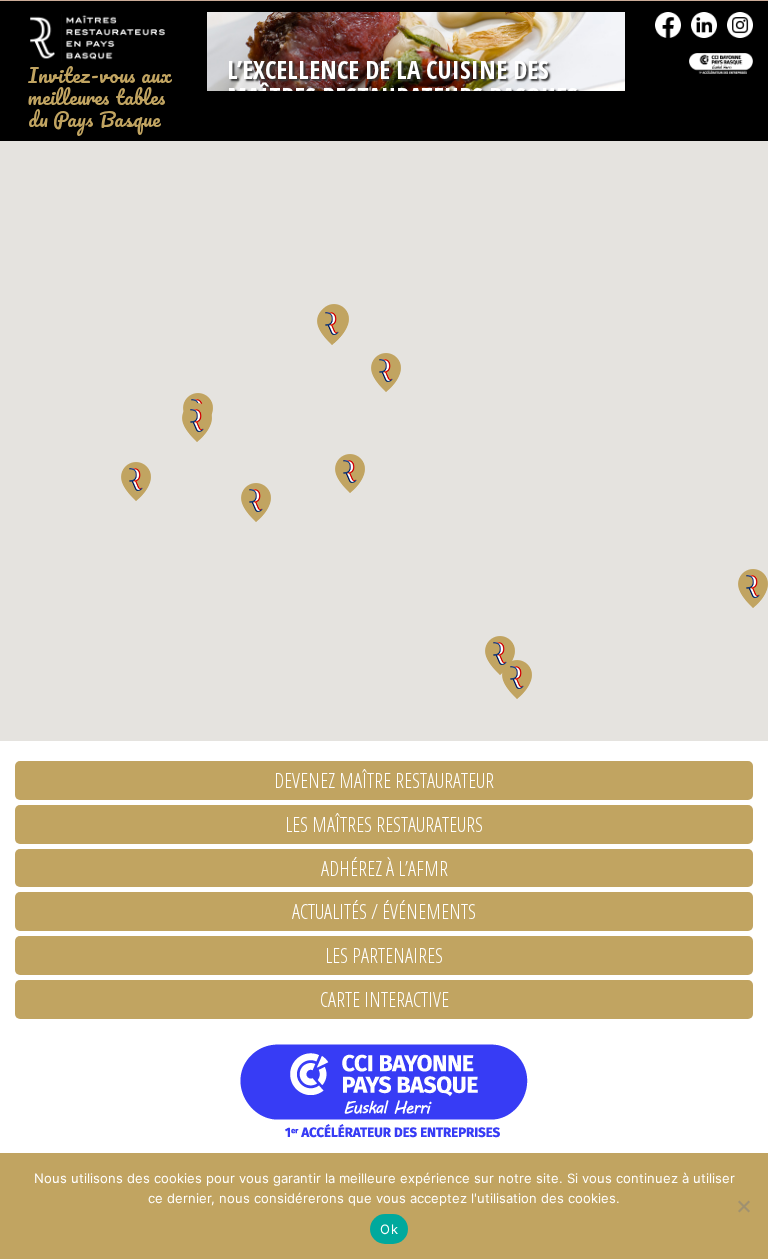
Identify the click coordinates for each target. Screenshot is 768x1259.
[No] (743, 1206)
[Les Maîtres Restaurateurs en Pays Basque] (96, 38)
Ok (389, 1229)
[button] (517, 679)
